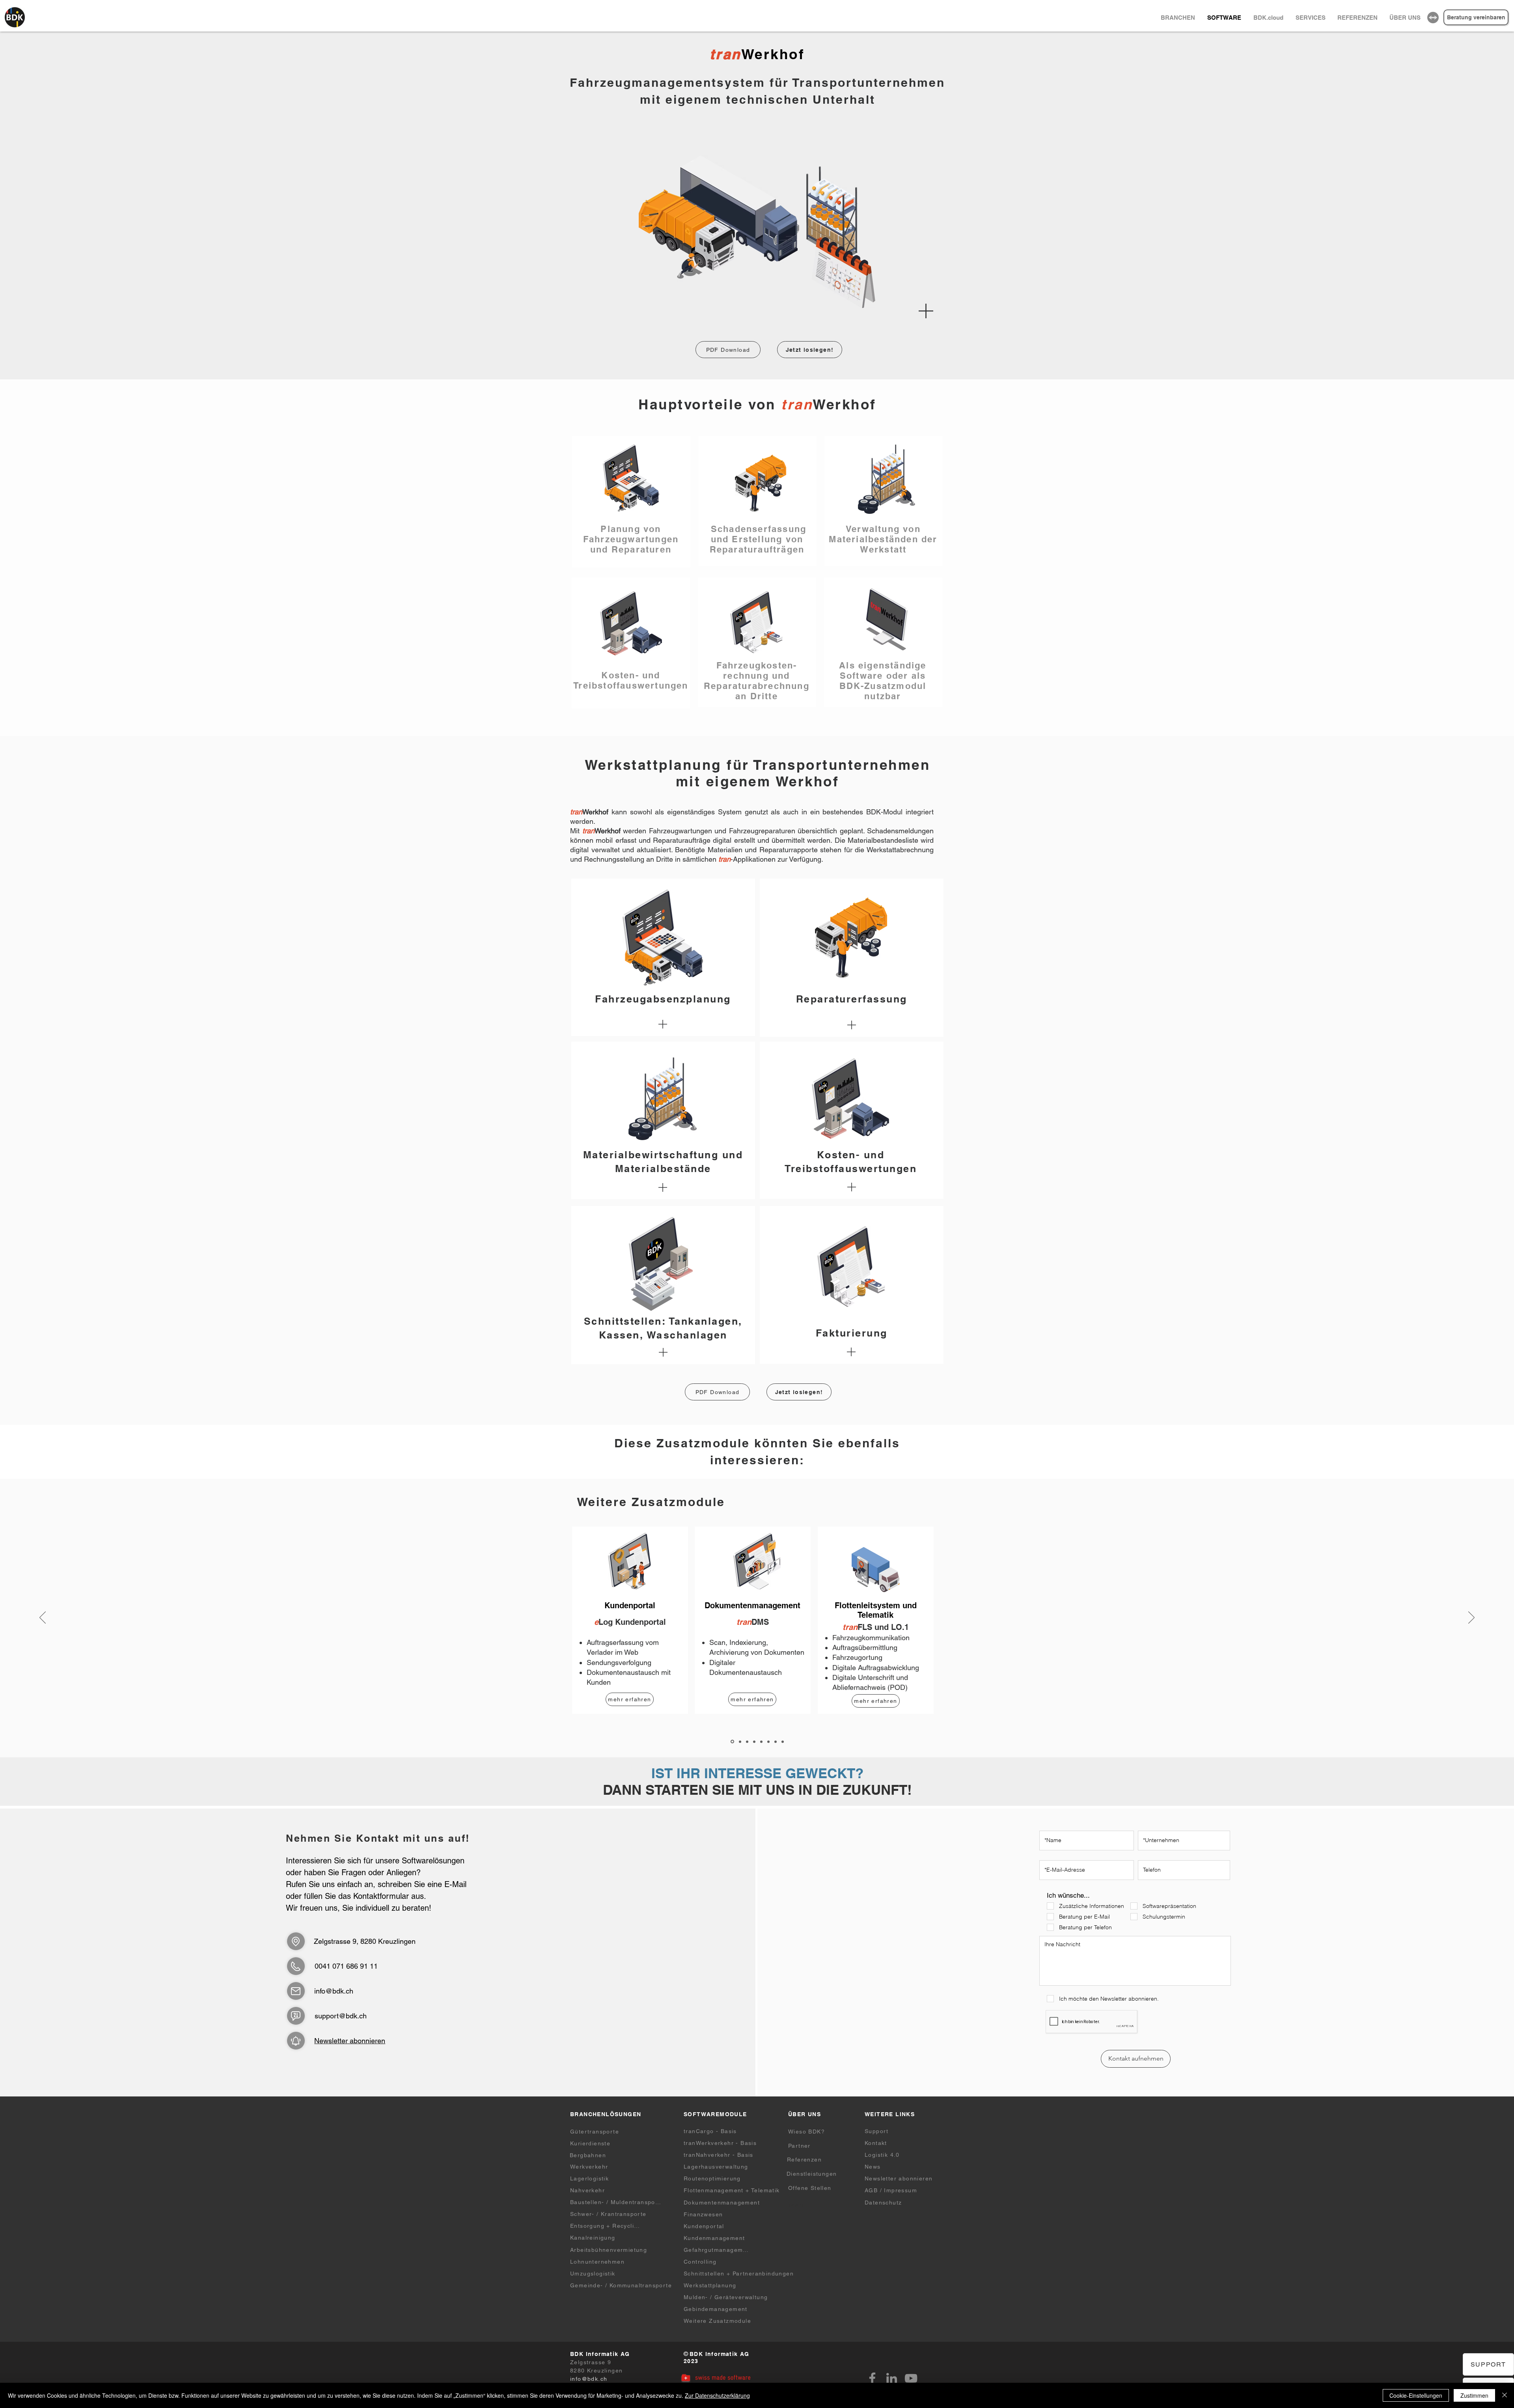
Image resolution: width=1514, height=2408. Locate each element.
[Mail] (296, 1991)
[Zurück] (43, 1618)
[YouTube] (911, 2378)
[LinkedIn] (892, 2378)
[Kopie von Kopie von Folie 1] (747, 1742)
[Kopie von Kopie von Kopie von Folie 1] (754, 1742)
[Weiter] (1471, 1618)
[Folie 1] (732, 1742)
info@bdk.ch (334, 1991)
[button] (1405, 18)
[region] (1433, 18)
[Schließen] (1505, 2395)
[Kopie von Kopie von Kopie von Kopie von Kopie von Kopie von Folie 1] (783, 1742)
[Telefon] (296, 1966)
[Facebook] (872, 2378)
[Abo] (296, 2041)
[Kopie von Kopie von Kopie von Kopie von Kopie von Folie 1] (776, 1742)
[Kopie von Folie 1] (740, 1742)
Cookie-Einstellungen (1416, 2395)
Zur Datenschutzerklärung (717, 2395)
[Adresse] (296, 1941)
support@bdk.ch (341, 2016)
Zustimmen (1474, 2395)
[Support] (296, 2016)
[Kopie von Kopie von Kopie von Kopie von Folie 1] (768, 1742)
